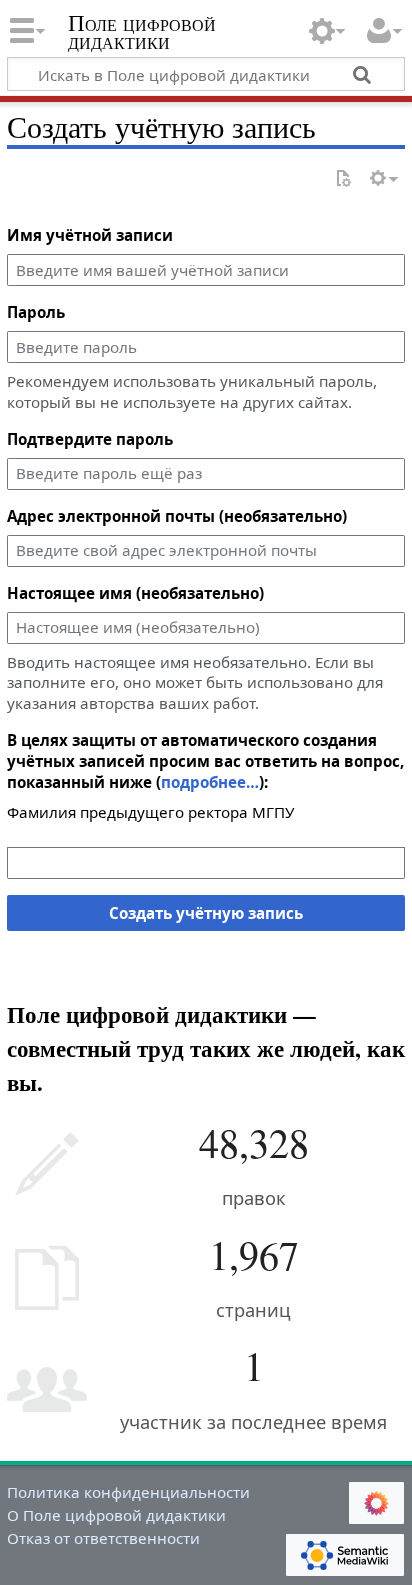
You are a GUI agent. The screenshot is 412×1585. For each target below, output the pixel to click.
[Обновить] (343, 179)
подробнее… (210, 782)
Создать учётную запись (206, 913)
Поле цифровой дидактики (142, 34)
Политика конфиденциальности (128, 1492)
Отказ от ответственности (103, 1538)
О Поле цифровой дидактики (116, 1515)
